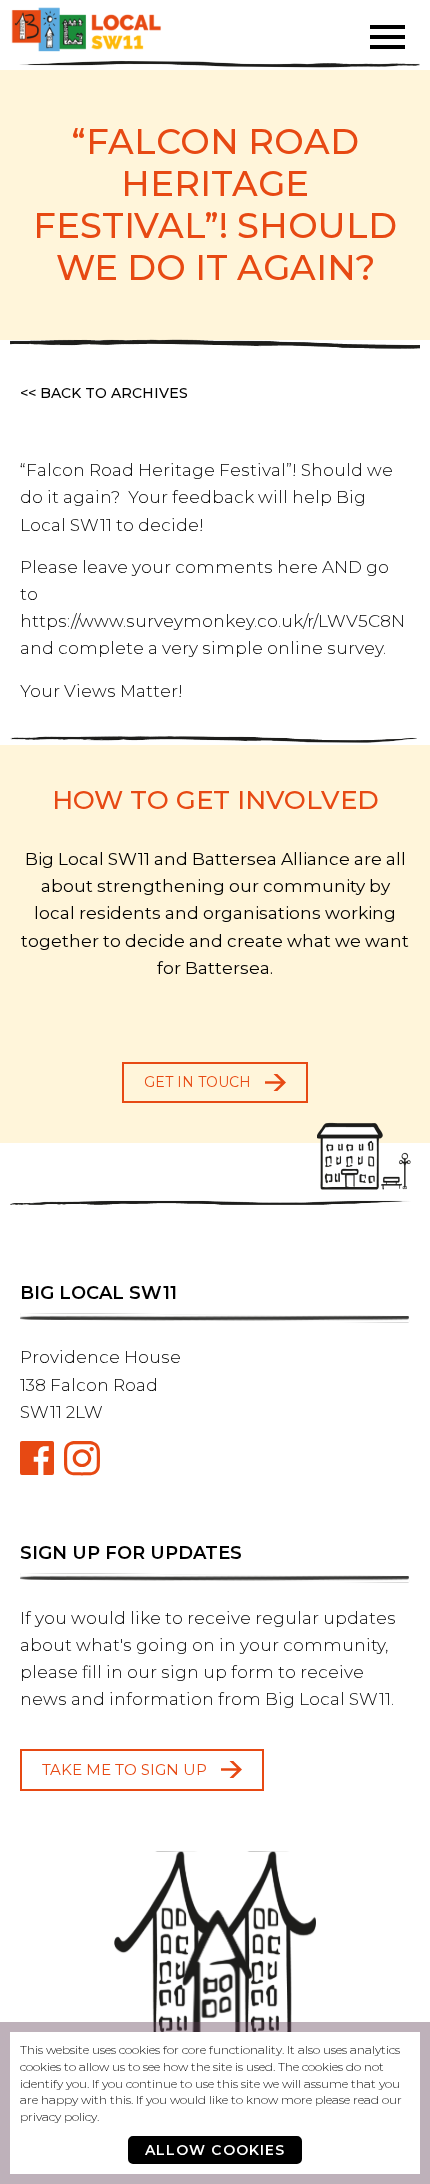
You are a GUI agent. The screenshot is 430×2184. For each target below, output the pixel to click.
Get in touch (197, 1082)
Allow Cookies (215, 2150)
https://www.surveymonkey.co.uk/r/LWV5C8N (212, 621)
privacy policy (58, 2116)
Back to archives (114, 393)
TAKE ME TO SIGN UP (124, 1769)
